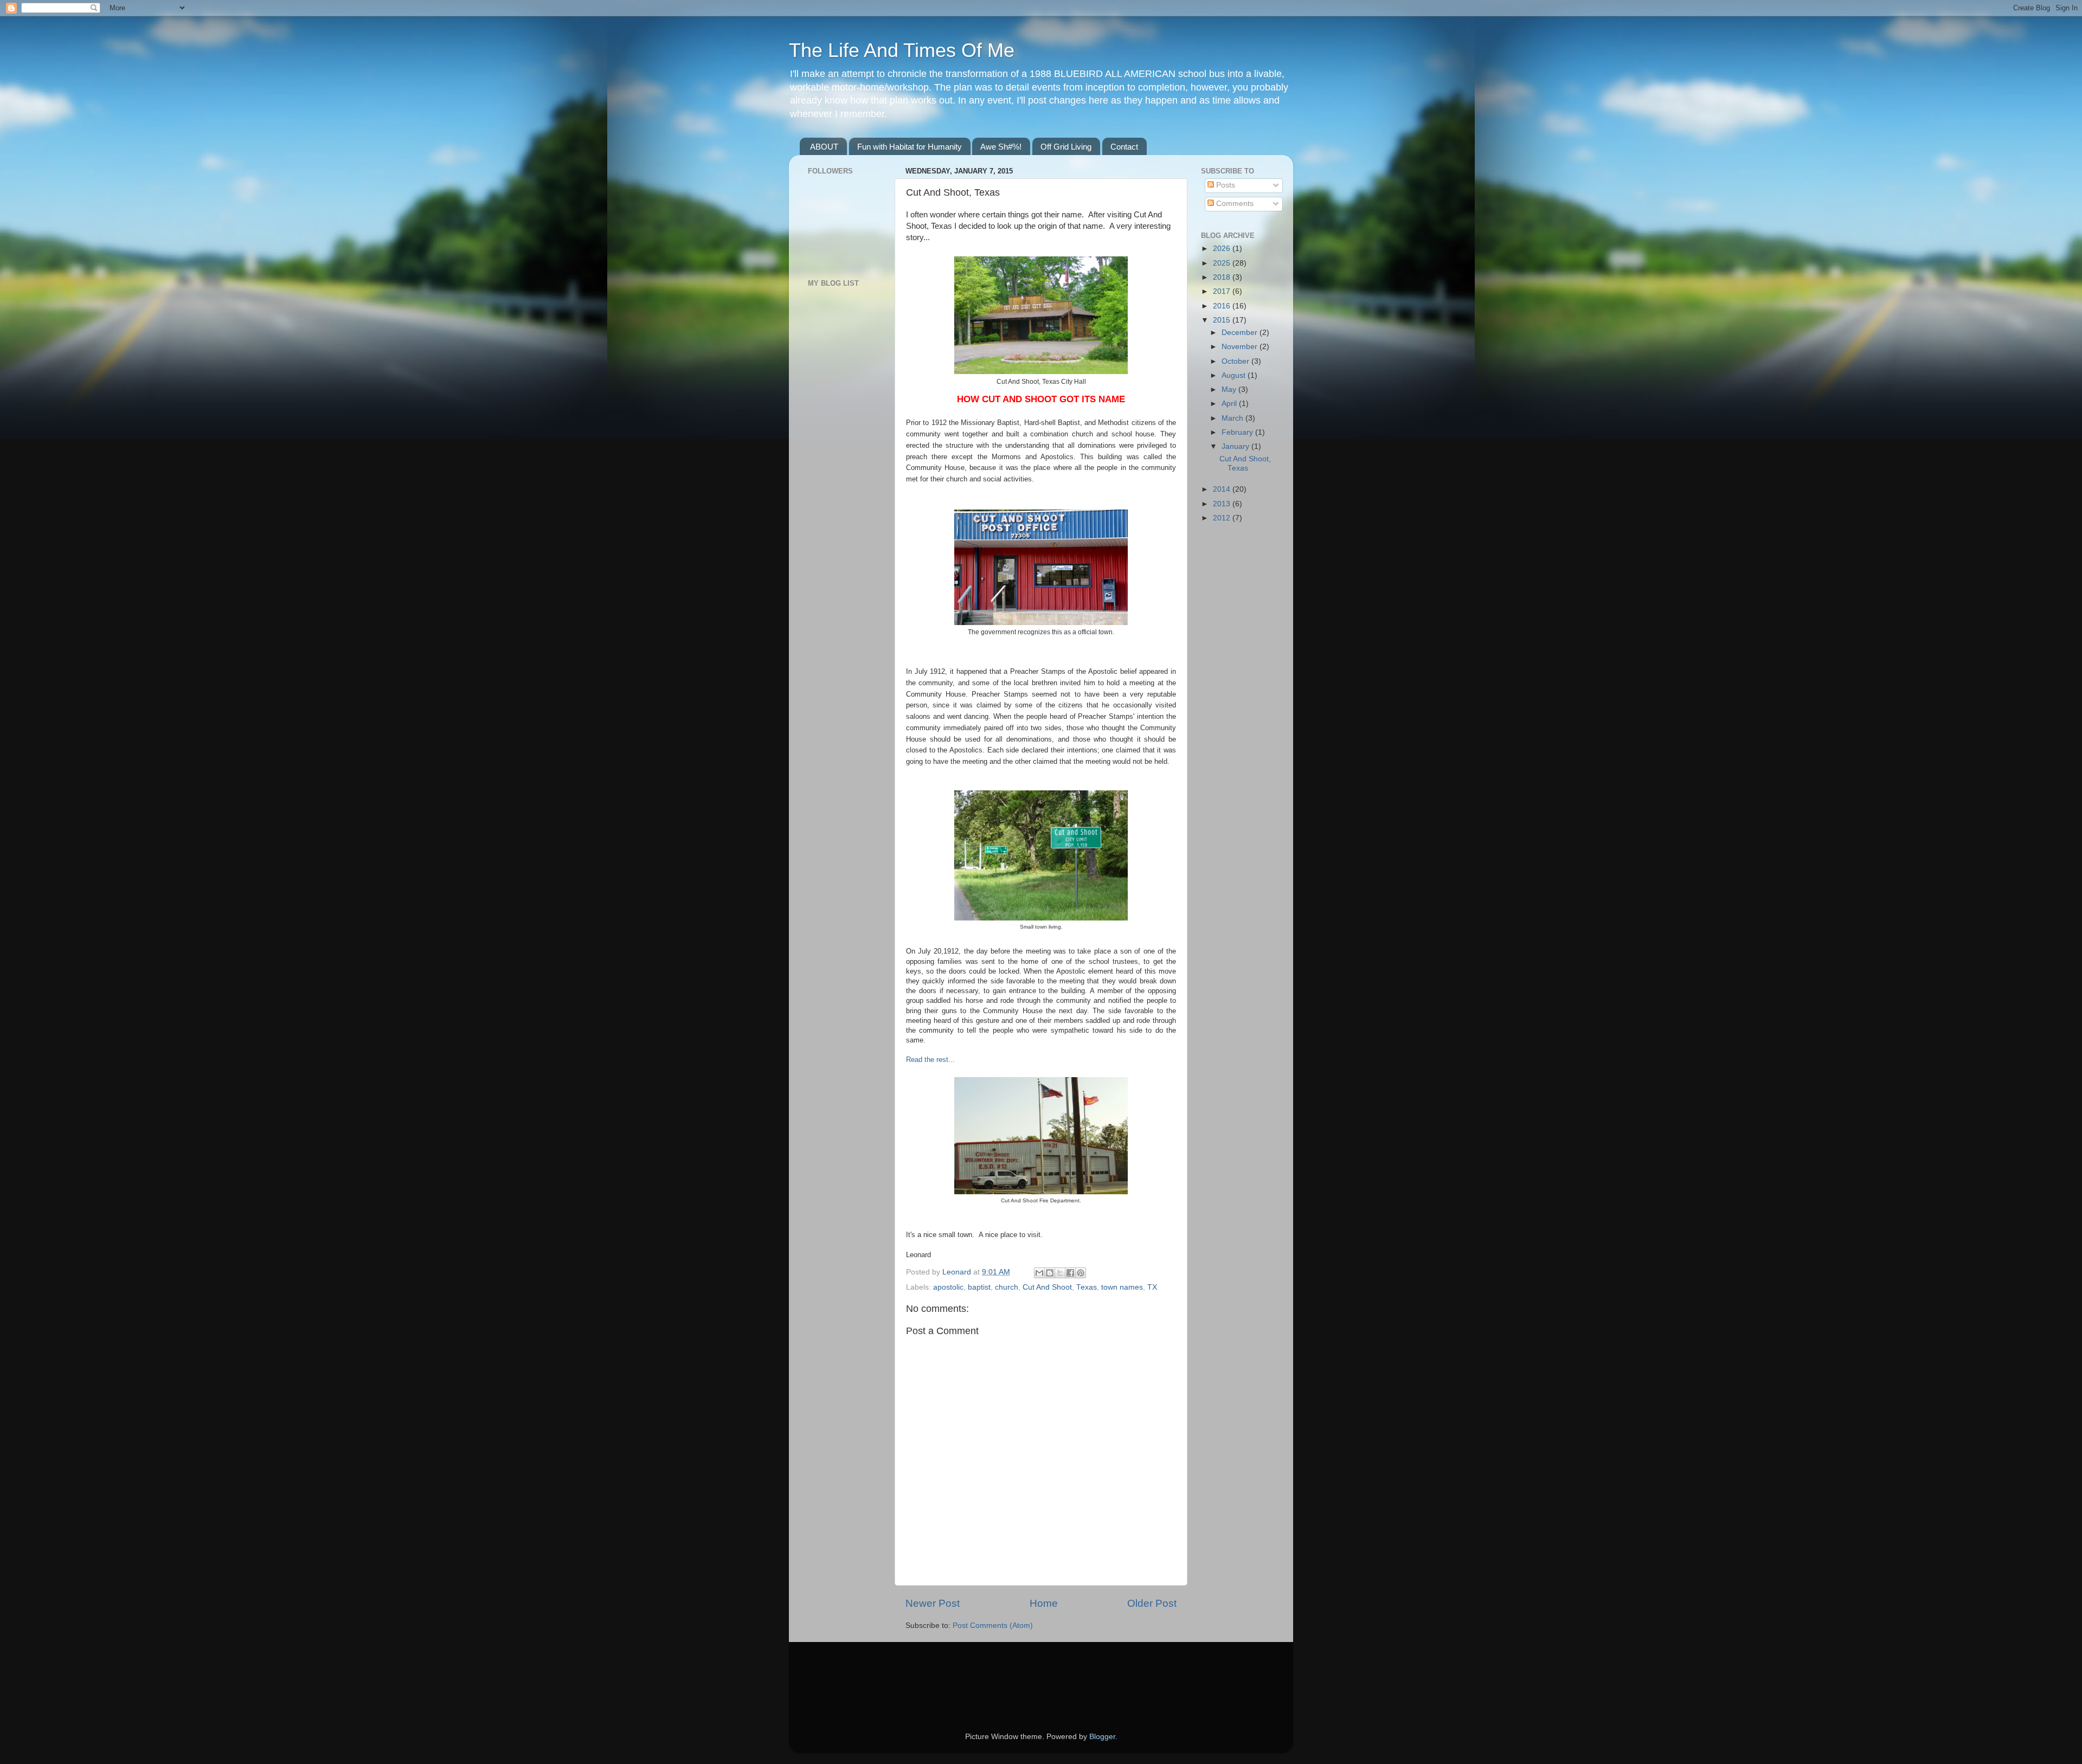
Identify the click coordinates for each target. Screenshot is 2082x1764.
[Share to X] (1060, 1273)
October (1236, 361)
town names (1122, 1287)
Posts (1225, 185)
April (1230, 404)
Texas (1087, 1287)
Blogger (1102, 1737)
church (1007, 1287)
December (1241, 333)
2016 (1223, 306)
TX (1152, 1287)
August (1235, 375)
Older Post (1152, 1603)
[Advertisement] (840, 466)
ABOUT (824, 147)
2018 (1223, 277)
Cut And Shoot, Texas (1245, 463)
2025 (1223, 263)
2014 (1223, 489)
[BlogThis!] (1050, 1273)
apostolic (948, 1287)
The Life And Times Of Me (902, 50)
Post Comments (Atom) (993, 1625)
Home (1044, 1603)
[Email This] (1039, 1273)
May (1230, 390)
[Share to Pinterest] (1081, 1273)
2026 (1223, 249)
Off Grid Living (1066, 147)
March (1233, 418)
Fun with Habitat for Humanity (910, 147)
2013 (1223, 504)
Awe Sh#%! (1001, 147)
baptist (979, 1287)
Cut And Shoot (1047, 1287)
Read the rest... (930, 1060)
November (1241, 347)
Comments (1234, 204)
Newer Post (933, 1603)
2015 (1223, 320)
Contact (1124, 147)
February (1238, 432)
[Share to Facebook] (1070, 1273)
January (1236, 446)
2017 (1223, 291)
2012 (1223, 518)
